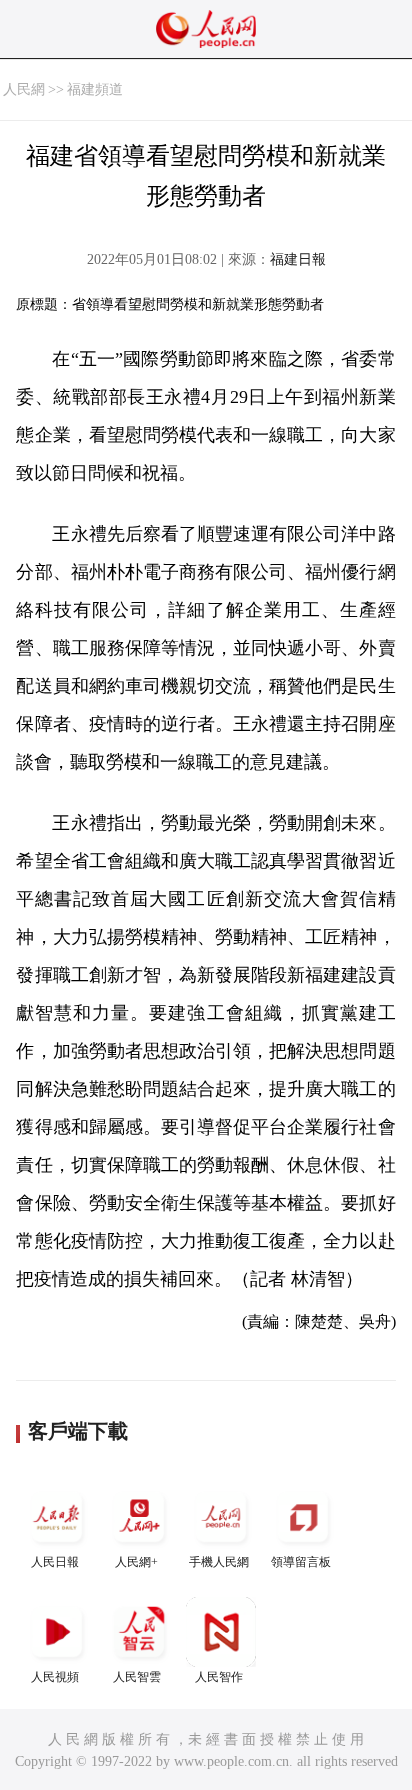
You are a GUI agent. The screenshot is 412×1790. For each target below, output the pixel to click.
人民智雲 (137, 1677)
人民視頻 (55, 1677)
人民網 (24, 89)
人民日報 (55, 1562)
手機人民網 (219, 1562)
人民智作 (219, 1677)
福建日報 (298, 259)
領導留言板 (301, 1562)
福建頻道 (95, 89)
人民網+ (136, 1562)
